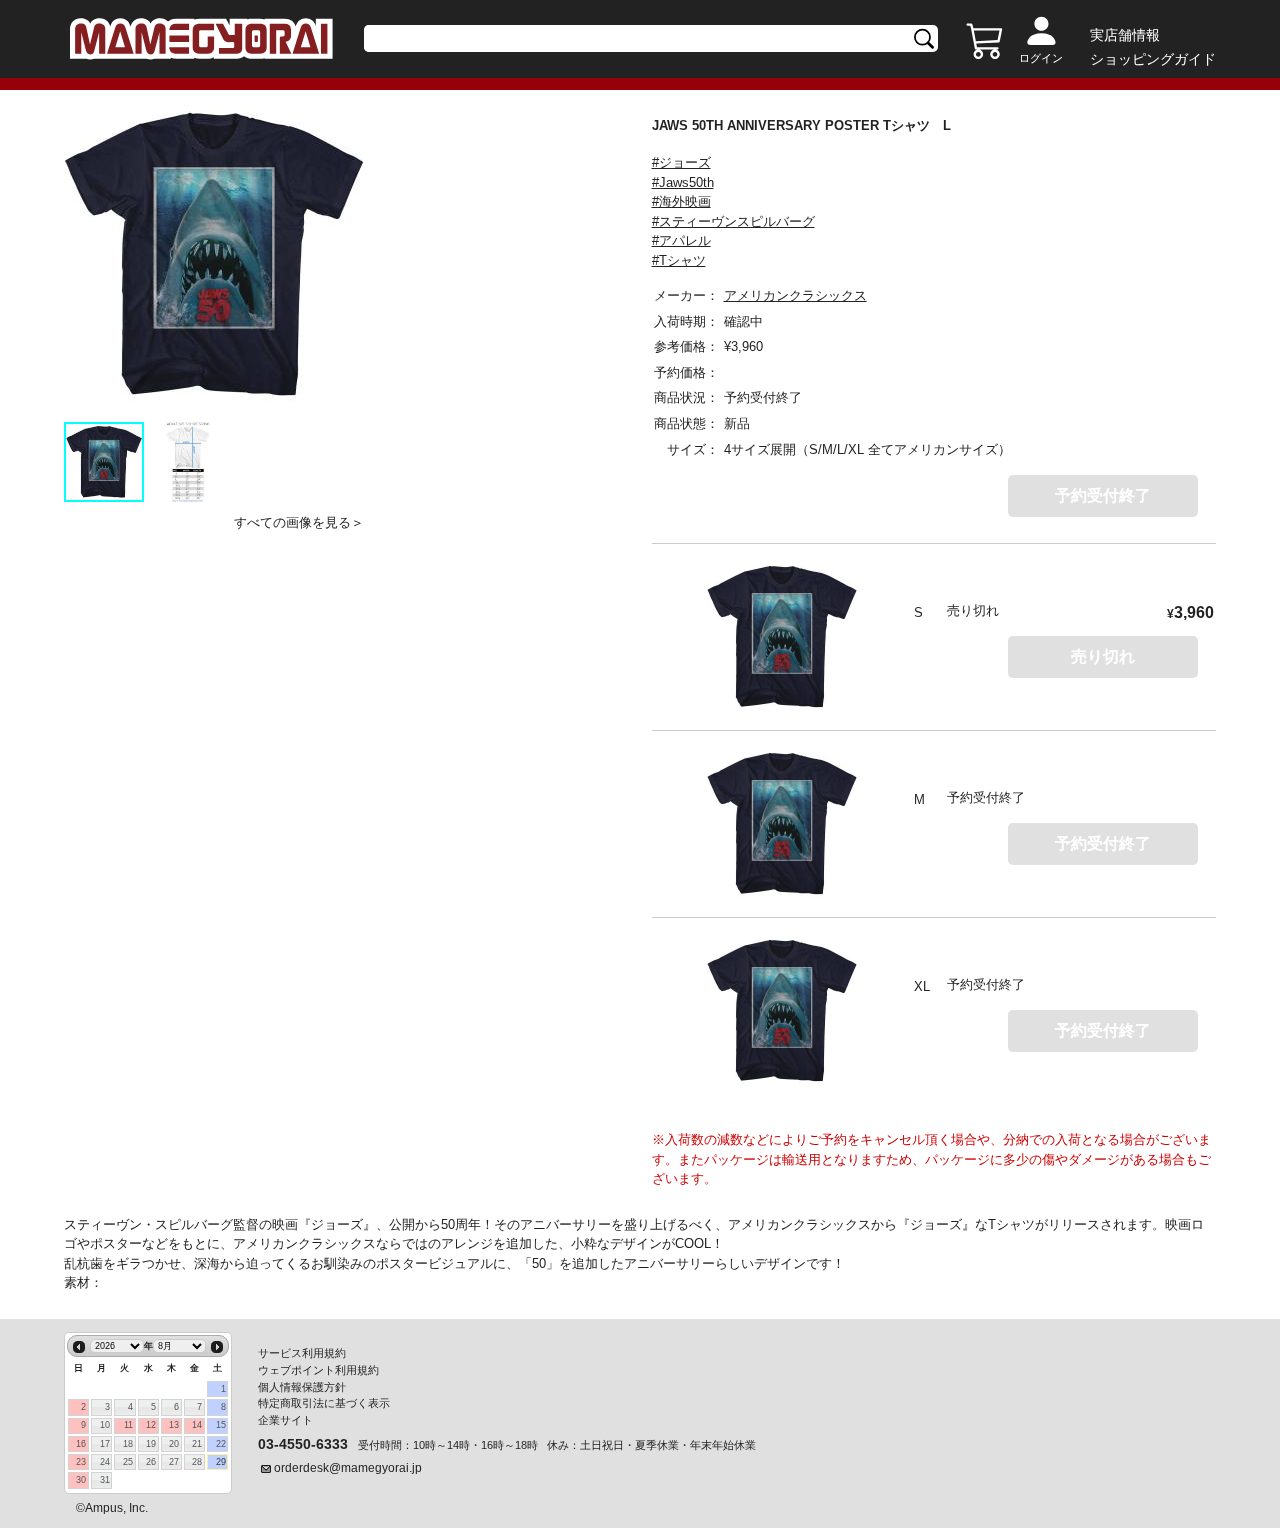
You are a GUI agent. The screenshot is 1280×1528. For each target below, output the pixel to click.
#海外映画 (681, 201)
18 (128, 1444)
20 (174, 1444)
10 (105, 1425)
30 (81, 1480)
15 (221, 1425)
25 (128, 1462)
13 (174, 1425)
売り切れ (1103, 656)
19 (151, 1444)
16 (81, 1444)
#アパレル (681, 240)
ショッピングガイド (1153, 59)
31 (105, 1480)
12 (151, 1425)
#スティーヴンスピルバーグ (733, 221)
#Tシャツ (679, 260)
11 (128, 1425)
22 (221, 1444)
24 (105, 1462)
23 (81, 1462)
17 (105, 1444)
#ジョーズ (681, 162)
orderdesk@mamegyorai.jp (348, 1468)
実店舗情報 (1125, 35)
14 (197, 1425)
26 (151, 1462)
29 (221, 1462)
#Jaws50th (683, 182)
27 (174, 1462)
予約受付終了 (1103, 495)
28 (197, 1462)
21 (197, 1444)
